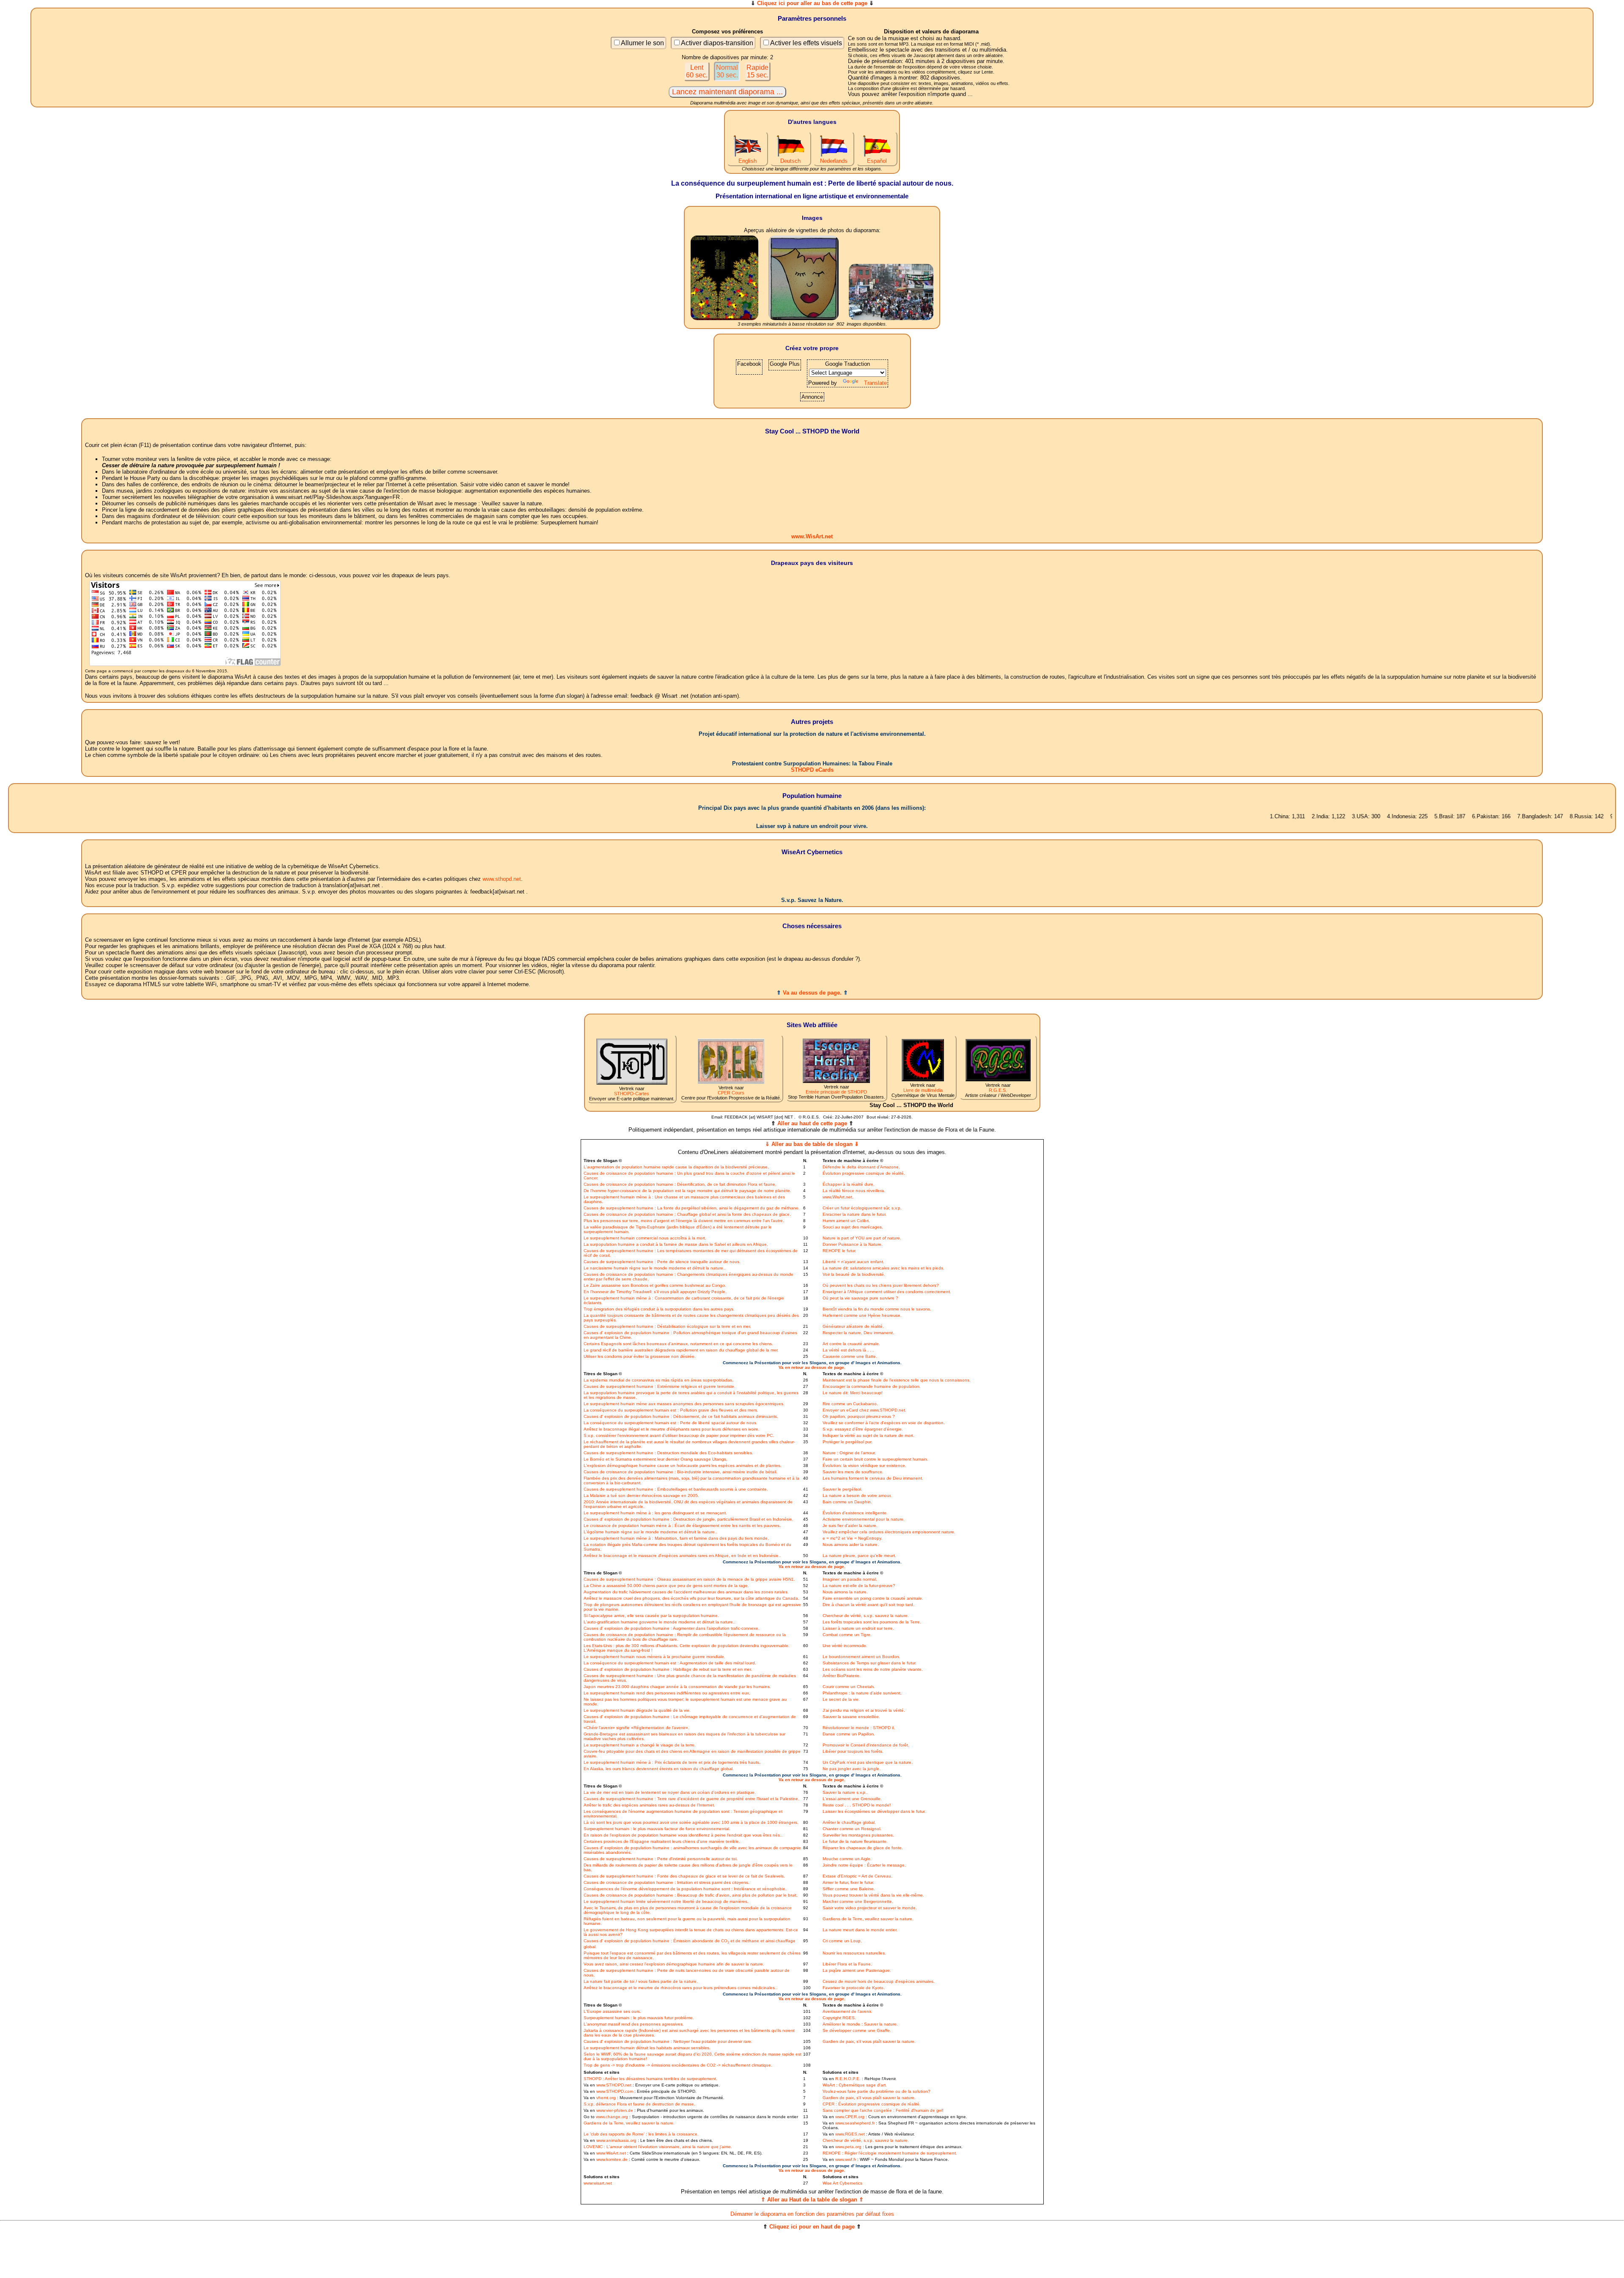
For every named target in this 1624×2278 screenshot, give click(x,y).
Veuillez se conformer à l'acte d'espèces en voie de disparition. (884, 1423)
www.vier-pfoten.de (615, 2110)
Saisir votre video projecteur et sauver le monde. (870, 1908)
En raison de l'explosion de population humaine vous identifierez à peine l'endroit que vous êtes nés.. (683, 1835)
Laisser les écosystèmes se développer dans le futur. (874, 1811)
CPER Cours (731, 1093)
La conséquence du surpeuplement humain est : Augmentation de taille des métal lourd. (670, 1663)
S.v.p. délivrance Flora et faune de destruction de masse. (639, 2104)
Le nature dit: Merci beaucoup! (853, 1393)
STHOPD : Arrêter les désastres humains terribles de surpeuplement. (650, 2079)
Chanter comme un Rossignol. (852, 1829)
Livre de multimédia (923, 1090)
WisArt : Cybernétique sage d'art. (855, 2085)
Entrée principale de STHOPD (836, 1092)
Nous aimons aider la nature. (851, 1545)
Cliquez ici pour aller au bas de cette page (812, 3)
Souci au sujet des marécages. (853, 1227)
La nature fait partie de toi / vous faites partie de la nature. (641, 1981)
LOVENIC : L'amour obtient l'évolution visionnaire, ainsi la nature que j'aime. (658, 2147)
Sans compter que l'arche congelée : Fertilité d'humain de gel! (883, 2110)
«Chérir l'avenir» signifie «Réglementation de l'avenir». (636, 1728)
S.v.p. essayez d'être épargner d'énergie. (863, 1429)
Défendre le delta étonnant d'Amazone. (861, 1167)
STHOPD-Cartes (632, 1094)
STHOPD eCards (812, 770)
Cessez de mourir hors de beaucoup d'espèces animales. (879, 1981)
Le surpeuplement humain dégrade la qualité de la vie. (637, 1710)
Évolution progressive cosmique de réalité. (864, 1173)
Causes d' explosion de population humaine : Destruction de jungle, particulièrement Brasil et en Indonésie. (689, 1519)
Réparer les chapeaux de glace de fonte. (863, 1848)
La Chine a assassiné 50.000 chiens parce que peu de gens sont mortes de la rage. (666, 1586)
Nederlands (834, 161)
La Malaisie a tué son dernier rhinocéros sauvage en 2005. (641, 1495)
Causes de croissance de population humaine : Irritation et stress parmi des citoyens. (667, 1882)
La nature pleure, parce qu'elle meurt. (859, 1556)
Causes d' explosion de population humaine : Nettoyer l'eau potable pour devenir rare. (668, 2041)
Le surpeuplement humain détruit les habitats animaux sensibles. (647, 2048)
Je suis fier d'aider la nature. (850, 1526)
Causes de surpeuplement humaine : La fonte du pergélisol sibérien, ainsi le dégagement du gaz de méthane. (692, 1208)
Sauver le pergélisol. (842, 1489)
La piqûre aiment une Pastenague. (857, 1970)
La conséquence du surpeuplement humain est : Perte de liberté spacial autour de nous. (671, 1423)
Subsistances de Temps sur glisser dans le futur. (870, 1663)
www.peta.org (848, 2147)
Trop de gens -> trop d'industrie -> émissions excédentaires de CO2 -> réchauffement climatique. (678, 2065)
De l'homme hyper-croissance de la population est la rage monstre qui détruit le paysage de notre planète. (687, 1191)
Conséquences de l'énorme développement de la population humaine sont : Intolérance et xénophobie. (685, 1889)
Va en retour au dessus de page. (812, 1367)
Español (877, 161)
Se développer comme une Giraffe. (857, 2030)
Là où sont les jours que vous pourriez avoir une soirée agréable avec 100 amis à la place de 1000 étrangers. (691, 1822)
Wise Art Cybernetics (842, 2183)
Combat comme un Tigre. (847, 1635)
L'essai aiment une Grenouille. (852, 1799)
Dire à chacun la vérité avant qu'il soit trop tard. (868, 1605)
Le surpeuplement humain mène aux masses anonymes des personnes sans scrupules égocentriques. (684, 1404)
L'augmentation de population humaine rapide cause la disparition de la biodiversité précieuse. (676, 1167)
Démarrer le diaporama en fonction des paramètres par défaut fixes (812, 2214)
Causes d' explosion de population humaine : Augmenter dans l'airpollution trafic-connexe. (672, 1628)
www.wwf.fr (846, 2159)
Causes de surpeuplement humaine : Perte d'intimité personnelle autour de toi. (661, 1859)
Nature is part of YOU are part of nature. (862, 1238)
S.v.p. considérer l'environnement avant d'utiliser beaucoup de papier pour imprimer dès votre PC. (679, 1435)
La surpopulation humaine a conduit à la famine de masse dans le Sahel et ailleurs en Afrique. (676, 1244)
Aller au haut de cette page (812, 1123)
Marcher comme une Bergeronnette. (858, 1901)
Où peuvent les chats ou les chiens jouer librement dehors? (881, 1285)
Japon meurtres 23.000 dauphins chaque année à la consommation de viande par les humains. (677, 1687)
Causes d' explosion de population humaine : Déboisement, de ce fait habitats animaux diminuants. (681, 1416)
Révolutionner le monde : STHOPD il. (859, 1728)
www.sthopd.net (502, 879)
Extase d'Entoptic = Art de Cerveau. (857, 1876)
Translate (875, 383)
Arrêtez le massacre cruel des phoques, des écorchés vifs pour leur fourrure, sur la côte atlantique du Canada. (691, 1598)
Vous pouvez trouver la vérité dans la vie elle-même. (873, 1895)
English (748, 161)
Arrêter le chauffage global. (849, 1822)
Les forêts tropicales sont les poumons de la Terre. (872, 1622)
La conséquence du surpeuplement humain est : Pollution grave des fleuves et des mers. (671, 1410)
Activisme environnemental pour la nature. (864, 1519)
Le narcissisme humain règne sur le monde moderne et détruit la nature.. (655, 1268)
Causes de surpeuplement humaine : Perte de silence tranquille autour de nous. (662, 1262)
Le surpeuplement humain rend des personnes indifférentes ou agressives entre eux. (667, 1693)
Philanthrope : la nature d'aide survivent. (862, 1693)
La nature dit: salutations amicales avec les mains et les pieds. (883, 1268)
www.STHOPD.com (615, 2091)
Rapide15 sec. (757, 71)
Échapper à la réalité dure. (849, 1184)
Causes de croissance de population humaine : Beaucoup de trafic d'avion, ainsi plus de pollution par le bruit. (691, 1895)
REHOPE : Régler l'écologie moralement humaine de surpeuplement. (890, 2153)
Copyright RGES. (839, 2018)
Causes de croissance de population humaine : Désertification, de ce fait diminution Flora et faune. (680, 1184)
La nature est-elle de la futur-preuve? (859, 1586)
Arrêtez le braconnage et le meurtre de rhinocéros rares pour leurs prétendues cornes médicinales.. (680, 1988)
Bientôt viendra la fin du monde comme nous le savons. (877, 1309)
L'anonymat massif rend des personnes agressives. (634, 2024)
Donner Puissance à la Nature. (853, 1244)
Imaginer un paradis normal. (850, 1579)
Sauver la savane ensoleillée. (851, 1717)
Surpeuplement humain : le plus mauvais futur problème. (639, 2018)
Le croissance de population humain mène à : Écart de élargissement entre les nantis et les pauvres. (682, 1526)
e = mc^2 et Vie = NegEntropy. (852, 1538)
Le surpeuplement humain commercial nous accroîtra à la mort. (645, 1238)
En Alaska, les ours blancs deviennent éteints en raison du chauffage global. (659, 1769)
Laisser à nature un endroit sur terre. (858, 1628)
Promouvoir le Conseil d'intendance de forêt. (866, 1745)
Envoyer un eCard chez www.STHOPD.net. (864, 1410)
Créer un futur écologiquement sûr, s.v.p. (862, 1208)
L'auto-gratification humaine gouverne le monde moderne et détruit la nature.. (660, 1622)
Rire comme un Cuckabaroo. (850, 1404)
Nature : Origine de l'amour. (849, 1453)
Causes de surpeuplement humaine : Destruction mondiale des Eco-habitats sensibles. (668, 1453)
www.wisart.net (598, 2183)
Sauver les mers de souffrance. (853, 1472)
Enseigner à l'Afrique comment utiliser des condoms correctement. (887, 1292)
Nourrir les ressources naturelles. (854, 1953)
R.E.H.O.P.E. (848, 2079)
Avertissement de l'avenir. (847, 2011)
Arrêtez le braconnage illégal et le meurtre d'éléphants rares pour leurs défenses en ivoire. (672, 1429)
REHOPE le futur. (839, 1251)
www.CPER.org (850, 2117)
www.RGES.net (850, 2134)
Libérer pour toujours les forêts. (853, 1751)
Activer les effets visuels (806, 43)
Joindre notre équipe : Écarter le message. (864, 1865)
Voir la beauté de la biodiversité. (854, 1274)
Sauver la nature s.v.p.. (845, 1792)
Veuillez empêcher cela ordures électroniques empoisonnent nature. (889, 1532)
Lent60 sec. (697, 71)
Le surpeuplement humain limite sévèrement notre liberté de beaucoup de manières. (666, 1901)
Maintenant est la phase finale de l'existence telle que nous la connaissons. (897, 1380)
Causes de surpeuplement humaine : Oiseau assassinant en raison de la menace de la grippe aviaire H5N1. (689, 1579)
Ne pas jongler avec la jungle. (852, 1769)
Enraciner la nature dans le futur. (855, 1214)
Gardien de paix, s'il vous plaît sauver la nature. (869, 2041)
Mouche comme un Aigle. (847, 1859)
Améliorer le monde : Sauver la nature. (860, 2024)
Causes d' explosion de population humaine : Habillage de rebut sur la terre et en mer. (668, 1669)
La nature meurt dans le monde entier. (860, 1930)
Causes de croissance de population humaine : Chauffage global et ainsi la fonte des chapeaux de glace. (687, 1214)
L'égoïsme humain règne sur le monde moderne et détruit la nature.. (650, 1532)
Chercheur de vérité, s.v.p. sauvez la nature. (866, 1616)
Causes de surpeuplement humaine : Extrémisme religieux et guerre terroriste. (660, 1386)
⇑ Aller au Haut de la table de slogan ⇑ (812, 2200)
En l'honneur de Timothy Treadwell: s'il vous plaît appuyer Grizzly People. (655, 1292)
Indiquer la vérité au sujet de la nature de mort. (868, 1435)
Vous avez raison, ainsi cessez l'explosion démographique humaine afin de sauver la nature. (674, 1964)
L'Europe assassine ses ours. (612, 2011)
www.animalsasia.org (616, 2140)
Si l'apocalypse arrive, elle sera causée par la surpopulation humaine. (651, 1616)
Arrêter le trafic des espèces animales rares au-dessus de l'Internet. (649, 1805)
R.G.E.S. (998, 1090)
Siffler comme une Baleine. (849, 1889)
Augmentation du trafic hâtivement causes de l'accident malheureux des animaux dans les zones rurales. (686, 1592)
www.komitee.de (612, 2159)
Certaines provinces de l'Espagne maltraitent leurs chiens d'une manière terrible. (662, 1841)
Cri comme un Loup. (842, 1941)
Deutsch (790, 161)
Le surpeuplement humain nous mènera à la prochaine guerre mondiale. (654, 1657)
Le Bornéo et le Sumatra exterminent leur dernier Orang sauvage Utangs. (656, 1459)
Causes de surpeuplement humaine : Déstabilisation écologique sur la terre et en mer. (667, 1326)
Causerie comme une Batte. (850, 1356)
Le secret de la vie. (841, 1699)
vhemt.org (606, 2098)
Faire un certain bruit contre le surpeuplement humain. (875, 1459)
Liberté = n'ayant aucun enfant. (853, 1262)
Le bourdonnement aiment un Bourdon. (861, 1657)
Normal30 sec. (727, 71)
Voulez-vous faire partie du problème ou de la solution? (876, 2091)
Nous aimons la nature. (845, 1592)
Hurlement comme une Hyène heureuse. (862, 1315)
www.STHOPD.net (614, 2085)
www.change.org (612, 2117)
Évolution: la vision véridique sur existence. (864, 1465)
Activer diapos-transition (717, 43)
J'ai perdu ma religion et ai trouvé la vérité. (864, 1710)
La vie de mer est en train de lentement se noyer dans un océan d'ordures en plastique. (670, 1792)
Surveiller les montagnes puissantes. (858, 1835)
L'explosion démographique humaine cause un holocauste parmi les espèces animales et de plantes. (683, 1465)
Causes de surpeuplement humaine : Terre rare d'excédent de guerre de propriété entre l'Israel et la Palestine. (691, 1799)
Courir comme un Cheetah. (849, 1687)
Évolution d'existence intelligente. (855, 1513)
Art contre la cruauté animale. (851, 1344)
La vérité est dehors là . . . (848, 1350)
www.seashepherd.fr (855, 2123)
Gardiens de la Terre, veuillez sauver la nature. (868, 1919)
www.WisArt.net (812, 536)
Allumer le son (642, 43)
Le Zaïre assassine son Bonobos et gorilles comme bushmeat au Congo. (655, 1285)
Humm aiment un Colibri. (846, 1221)
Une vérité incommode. (845, 1646)
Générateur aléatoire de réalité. (853, 1326)
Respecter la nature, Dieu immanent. (858, 1333)
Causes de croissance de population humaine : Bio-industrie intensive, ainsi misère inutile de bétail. (680, 1472)
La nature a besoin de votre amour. (857, 1495)
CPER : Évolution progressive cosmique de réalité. (872, 2104)
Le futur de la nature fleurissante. (855, 1841)
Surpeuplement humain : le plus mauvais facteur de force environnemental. (657, 1829)
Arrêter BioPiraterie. (842, 1676)
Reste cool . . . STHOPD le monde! (857, 1805)
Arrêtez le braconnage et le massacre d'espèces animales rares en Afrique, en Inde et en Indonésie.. (682, 1556)
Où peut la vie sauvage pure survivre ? (860, 1298)
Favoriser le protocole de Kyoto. (854, 1988)
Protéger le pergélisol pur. (848, 1442)
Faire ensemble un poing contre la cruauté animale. (873, 1598)
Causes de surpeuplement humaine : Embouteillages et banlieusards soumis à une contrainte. (676, 1489)
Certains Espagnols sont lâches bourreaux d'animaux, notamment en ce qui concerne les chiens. (678, 1344)
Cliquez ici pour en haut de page (812, 2227)
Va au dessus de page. (812, 993)
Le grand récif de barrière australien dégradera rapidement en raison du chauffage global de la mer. (681, 1350)
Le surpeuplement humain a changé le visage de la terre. (640, 1745)
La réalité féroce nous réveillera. (854, 1191)
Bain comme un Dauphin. (847, 1502)
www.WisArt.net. (838, 1197)
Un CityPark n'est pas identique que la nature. (868, 1762)
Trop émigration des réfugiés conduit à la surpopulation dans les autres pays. (659, 1309)
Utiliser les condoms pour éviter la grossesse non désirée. (640, 1356)
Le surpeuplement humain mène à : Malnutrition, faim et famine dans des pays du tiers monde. (676, 1538)
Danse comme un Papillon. (849, 1734)
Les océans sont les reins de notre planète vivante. (873, 1669)
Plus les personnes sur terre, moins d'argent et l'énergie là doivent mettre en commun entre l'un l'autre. (684, 1221)
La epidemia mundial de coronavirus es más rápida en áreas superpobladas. (658, 1380)
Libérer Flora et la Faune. (847, 1964)
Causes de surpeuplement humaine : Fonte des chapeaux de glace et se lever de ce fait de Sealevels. (684, 1876)
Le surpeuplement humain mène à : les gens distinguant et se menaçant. (655, 1513)
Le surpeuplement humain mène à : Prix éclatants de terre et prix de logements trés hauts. (672, 1762)
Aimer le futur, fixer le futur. (848, 1882)
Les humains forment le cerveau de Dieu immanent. (873, 1478)
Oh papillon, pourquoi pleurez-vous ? (859, 1416)
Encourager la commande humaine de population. (872, 1386)
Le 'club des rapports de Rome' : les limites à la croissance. (641, 2134)
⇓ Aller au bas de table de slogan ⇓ (812, 1144)
